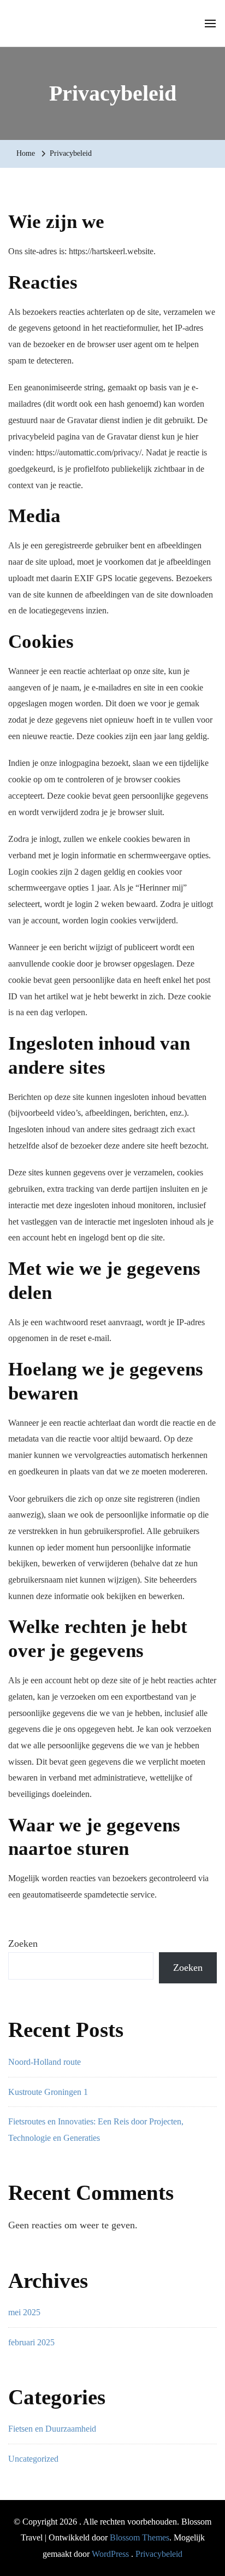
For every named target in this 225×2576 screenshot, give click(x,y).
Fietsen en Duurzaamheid (52, 2429)
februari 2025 (31, 2342)
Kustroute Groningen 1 (48, 2092)
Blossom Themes (140, 2537)
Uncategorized (33, 2459)
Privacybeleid (159, 2554)
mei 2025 (24, 2312)
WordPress (110, 2554)
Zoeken (23, 1943)
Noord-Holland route (45, 2062)
